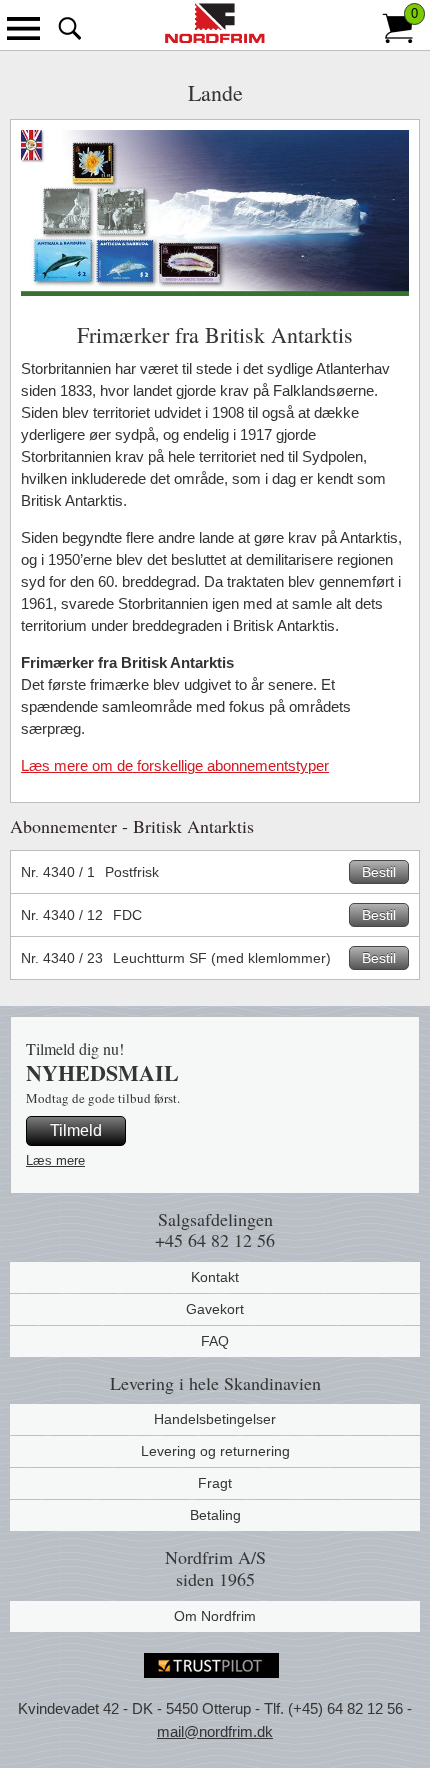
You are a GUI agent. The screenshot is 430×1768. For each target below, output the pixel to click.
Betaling (215, 1515)
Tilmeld (76, 1130)
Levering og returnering (215, 1451)
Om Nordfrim (215, 1616)
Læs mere (55, 1160)
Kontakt (215, 1277)
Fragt (215, 1483)
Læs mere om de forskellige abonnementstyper (175, 765)
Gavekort (215, 1309)
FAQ (215, 1341)
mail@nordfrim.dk (215, 1731)
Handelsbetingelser (215, 1419)
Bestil (379, 872)
